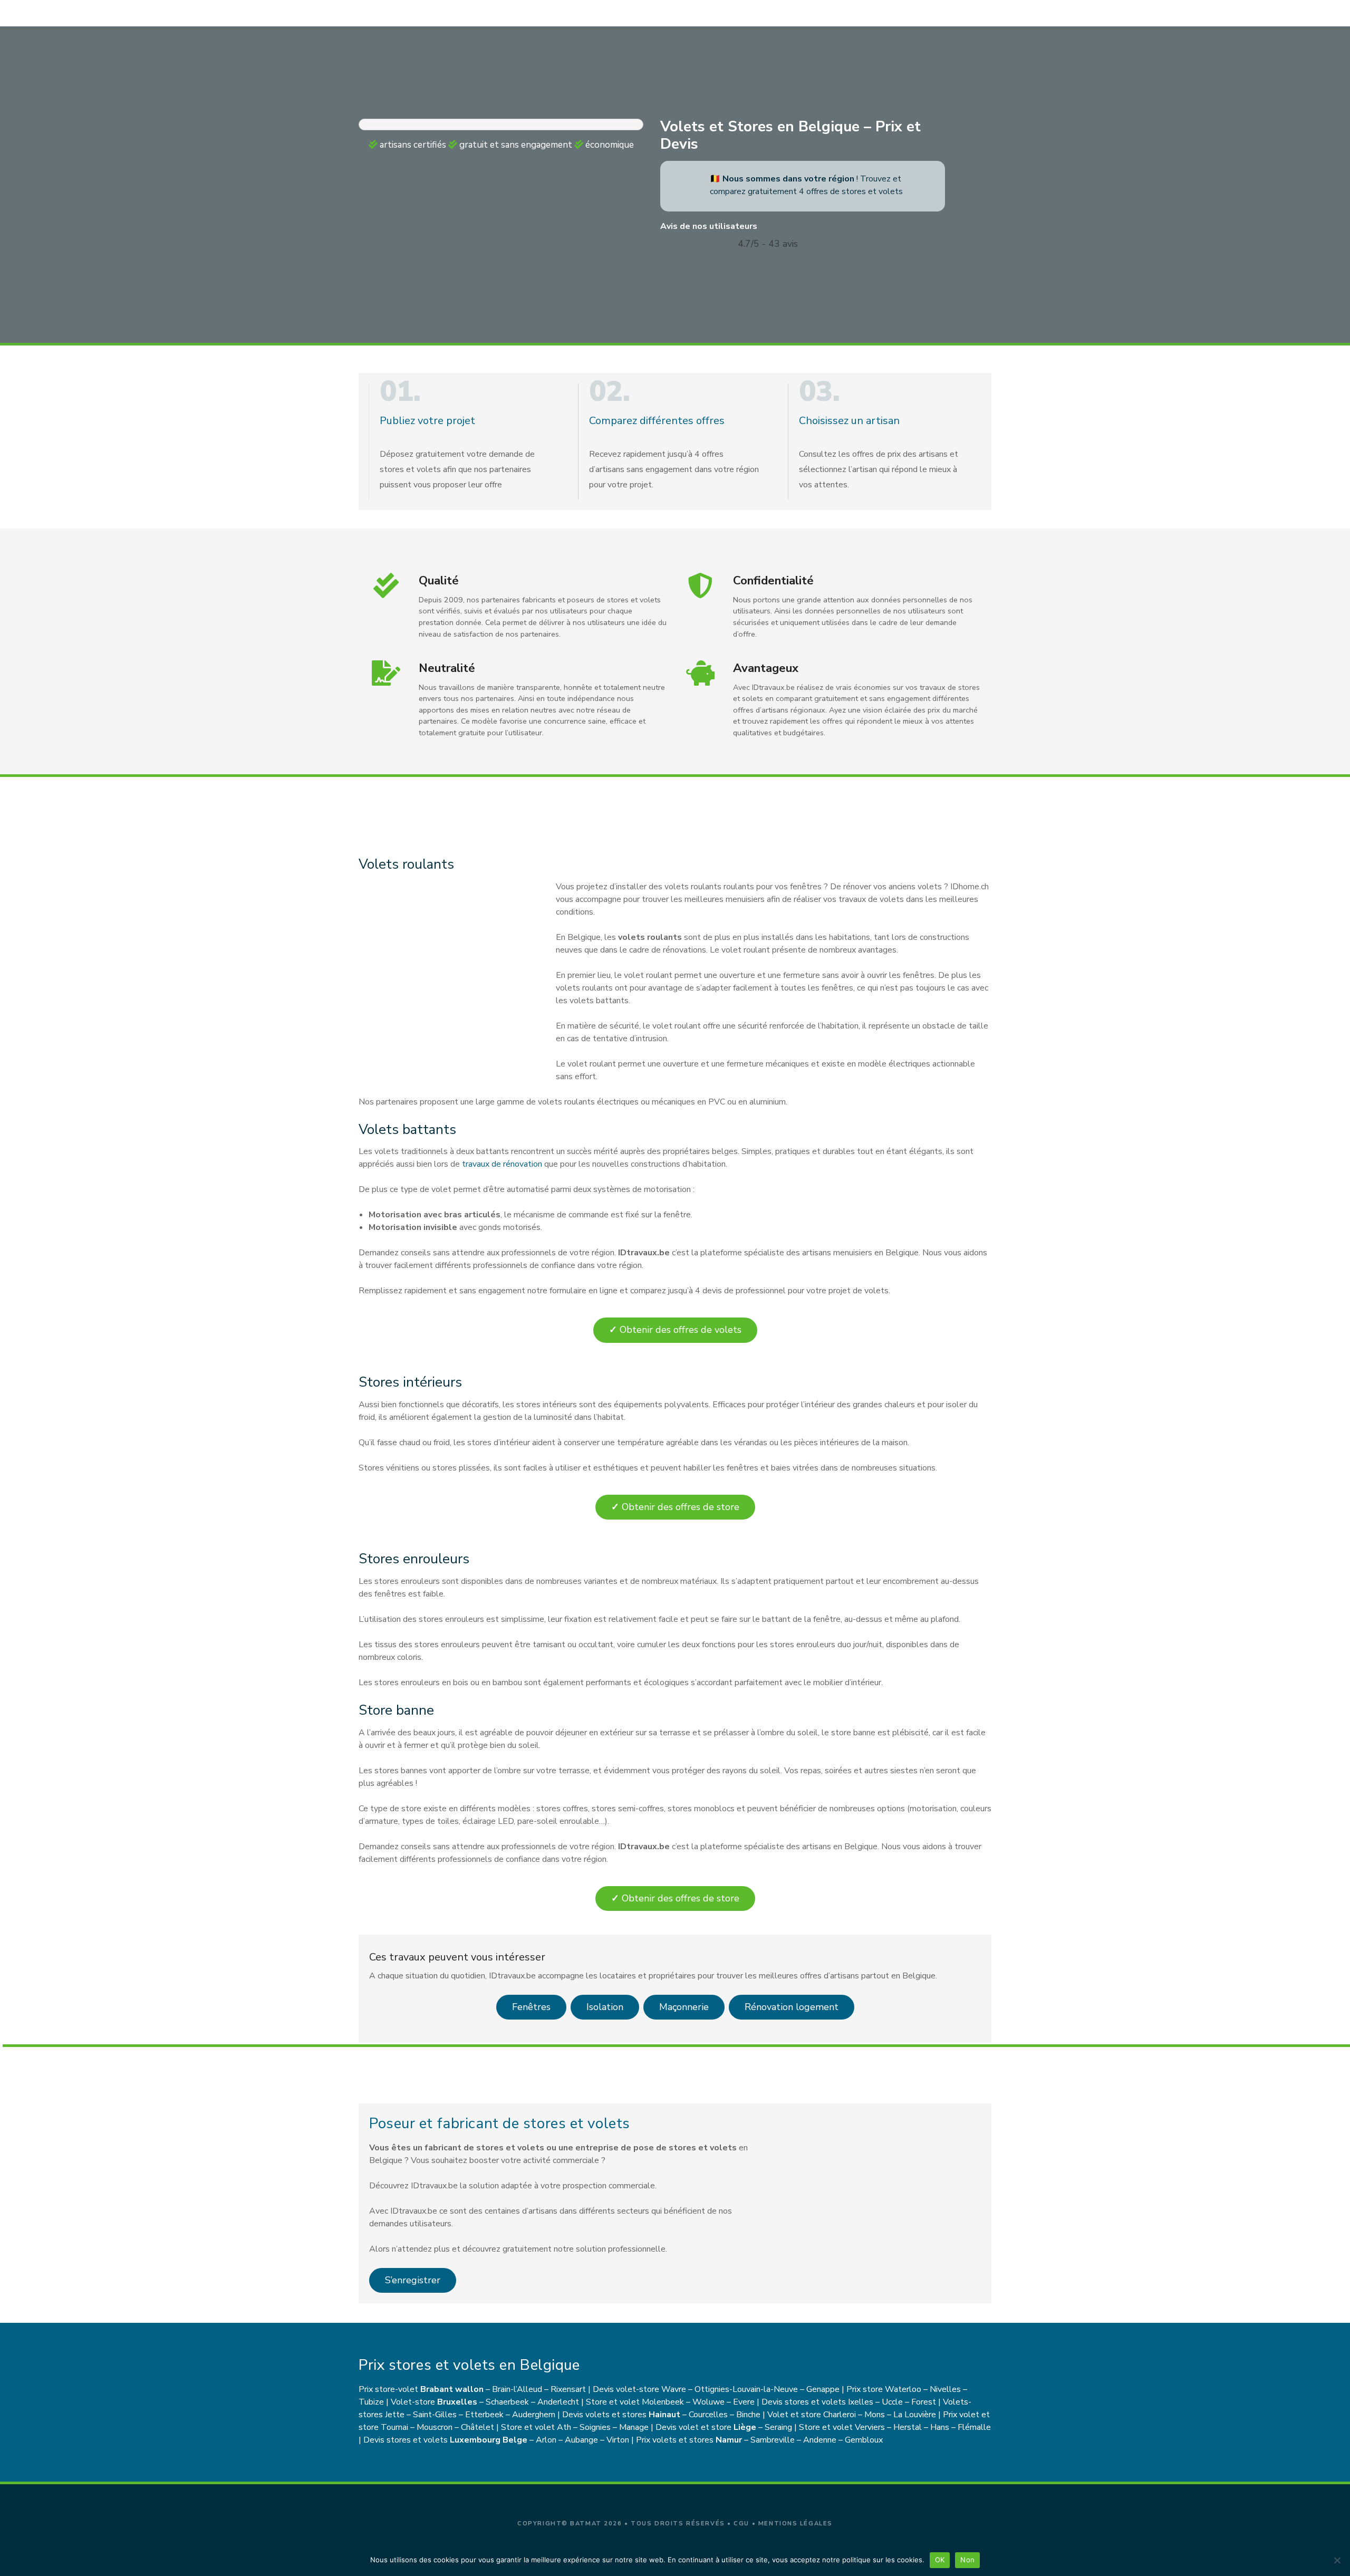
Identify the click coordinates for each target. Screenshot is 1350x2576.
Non (967, 2560)
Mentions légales (795, 2524)
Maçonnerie (684, 2007)
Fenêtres (531, 2007)
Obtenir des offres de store (675, 1507)
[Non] (1337, 2560)
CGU (741, 2524)
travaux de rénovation (501, 1164)
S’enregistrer (413, 2280)
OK (940, 2560)
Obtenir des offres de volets (675, 1330)
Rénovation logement (792, 2007)
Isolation (605, 2007)
